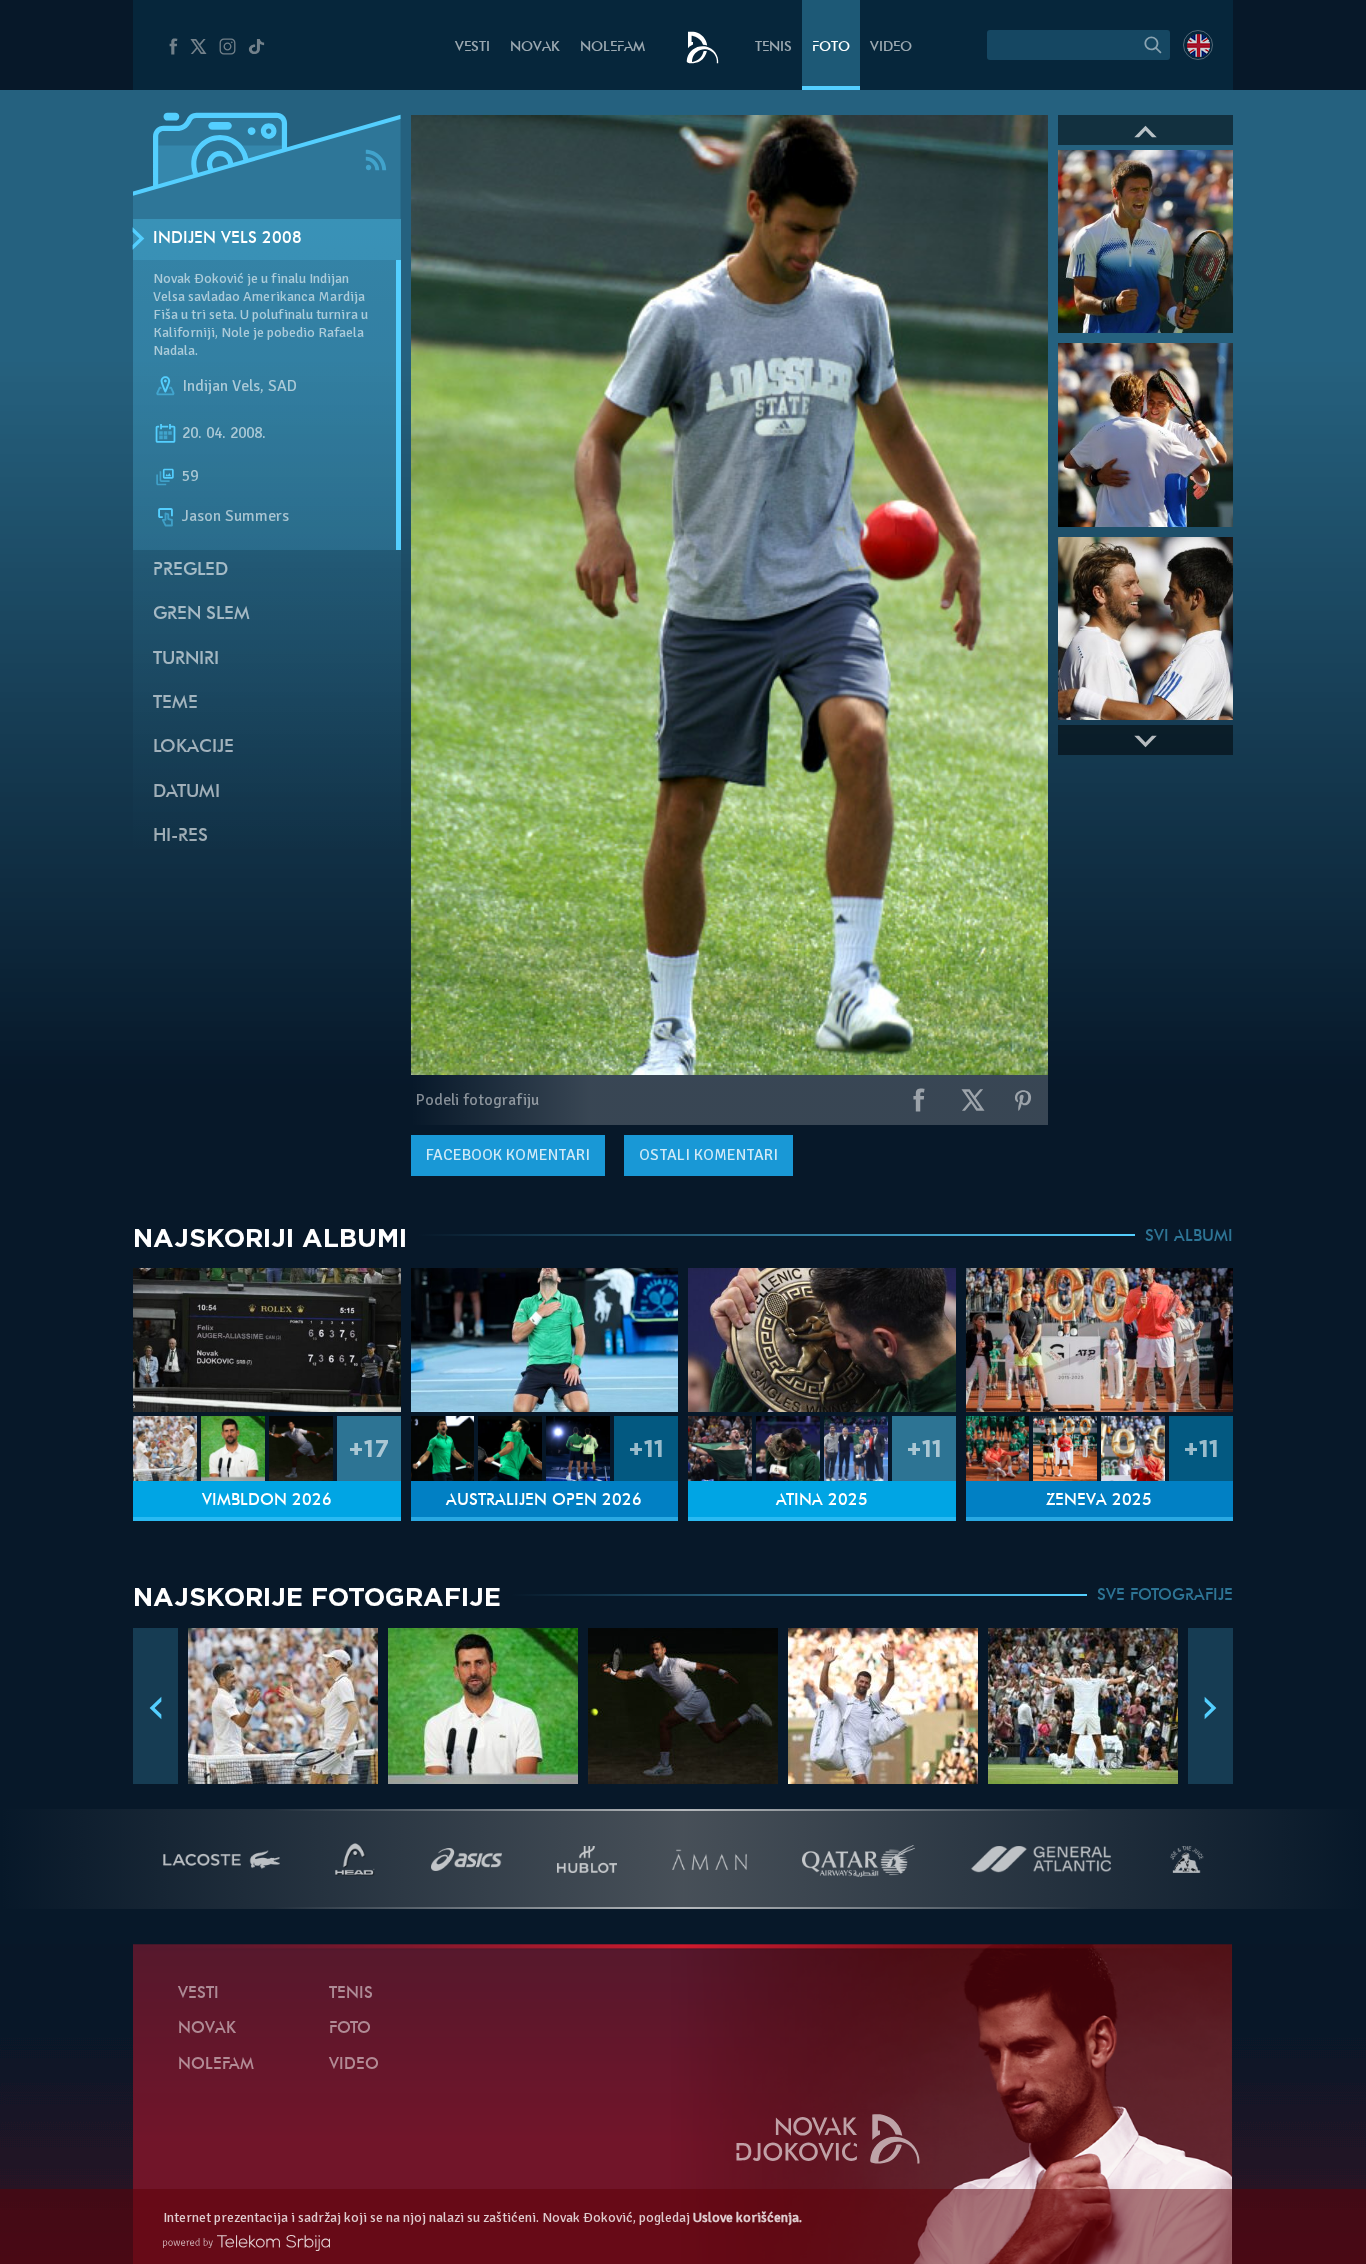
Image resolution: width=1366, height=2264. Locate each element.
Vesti (472, 47)
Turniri (186, 659)
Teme (175, 703)
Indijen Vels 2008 (227, 239)
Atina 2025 (822, 1501)
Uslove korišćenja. (747, 2217)
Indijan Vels (221, 386)
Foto (831, 47)
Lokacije (193, 747)
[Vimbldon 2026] (267, 1340)
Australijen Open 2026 (544, 1501)
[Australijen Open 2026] (545, 1340)
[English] (1198, 45)
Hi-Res (180, 836)
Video (891, 47)
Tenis (773, 47)
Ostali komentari (708, 1155)
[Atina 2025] (822, 1340)
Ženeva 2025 (1099, 1501)
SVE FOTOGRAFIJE (1165, 1596)
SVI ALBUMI (1189, 1237)
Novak (535, 47)
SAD (282, 386)
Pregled (190, 570)
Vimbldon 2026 (267, 1501)
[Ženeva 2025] (1100, 1340)
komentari (508, 1155)
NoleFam (612, 47)
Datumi (186, 792)
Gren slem (201, 614)
